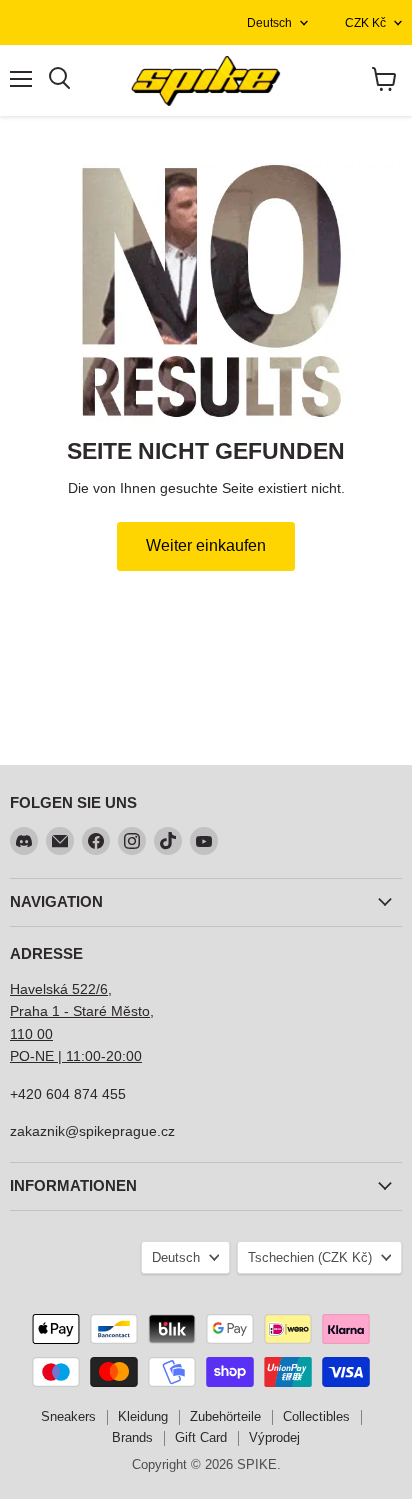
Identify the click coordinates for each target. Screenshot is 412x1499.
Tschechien (310, 1257)
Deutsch (269, 23)
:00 (132, 1056)
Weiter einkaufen (206, 545)
